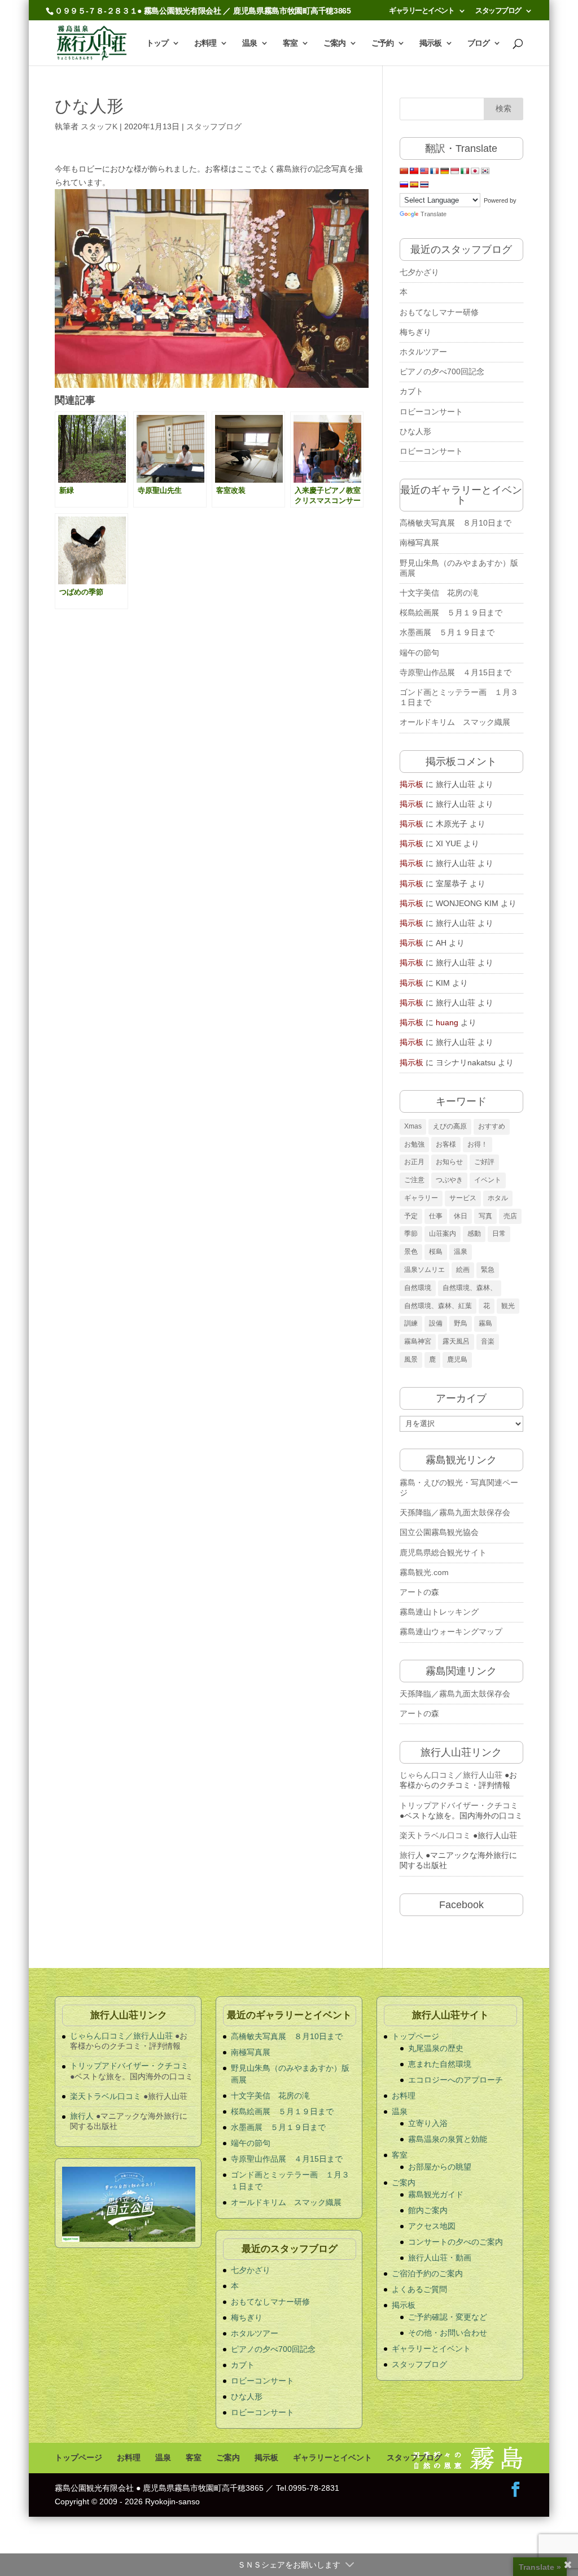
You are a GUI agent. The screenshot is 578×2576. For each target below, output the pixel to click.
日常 (499, 1234)
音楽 (488, 1341)
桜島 (436, 1252)
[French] (435, 171)
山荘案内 (443, 1234)
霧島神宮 (418, 1341)
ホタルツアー (423, 352)
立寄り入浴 (428, 2123)
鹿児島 (457, 1359)
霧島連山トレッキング (439, 1612)
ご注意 (414, 1180)
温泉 (249, 43)
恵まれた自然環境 (440, 2064)
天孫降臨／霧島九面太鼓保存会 (455, 1512)
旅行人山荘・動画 (440, 2258)
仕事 (436, 1216)
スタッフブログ (498, 11)
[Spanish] (414, 185)
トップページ (415, 2036)
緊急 (488, 1270)
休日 (461, 1216)
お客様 (446, 1144)
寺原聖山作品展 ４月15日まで (459, 672)
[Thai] (424, 185)
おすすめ (492, 1126)
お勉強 (414, 1144)
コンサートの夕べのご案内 (456, 2242)
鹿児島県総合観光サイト (443, 1552)
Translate (433, 214)
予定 (411, 1216)
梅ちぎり (415, 332)
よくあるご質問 (419, 2289)
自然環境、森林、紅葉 (438, 1306)
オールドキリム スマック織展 (455, 722)
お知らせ (449, 1162)
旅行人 (411, 1855)
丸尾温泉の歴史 (436, 2048)
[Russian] (404, 185)
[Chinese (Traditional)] (414, 171)
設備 (436, 1323)
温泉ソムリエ (424, 1270)
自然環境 (418, 1288)
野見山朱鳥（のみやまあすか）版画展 (459, 568)
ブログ (478, 43)
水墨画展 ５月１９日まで (447, 632)
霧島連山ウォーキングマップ (451, 1632)
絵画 (463, 1270)
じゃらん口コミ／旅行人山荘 (451, 1775)
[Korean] (485, 171)
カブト (411, 391)
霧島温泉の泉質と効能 (448, 2139)
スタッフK (99, 126)
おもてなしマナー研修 (439, 312)
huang (447, 1022)
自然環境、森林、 (470, 1288)
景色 (411, 1252)
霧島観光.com (424, 1572)
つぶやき (449, 1180)
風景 (411, 1359)
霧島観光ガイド (436, 2194)
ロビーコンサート (431, 412)
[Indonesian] (455, 171)
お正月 (414, 1162)
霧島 (485, 1323)
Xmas (413, 1126)
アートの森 (419, 1592)
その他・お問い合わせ (448, 2333)
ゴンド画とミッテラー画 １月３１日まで (459, 697)
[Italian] (465, 171)
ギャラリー (421, 1198)
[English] (424, 171)
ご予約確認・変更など (448, 2317)
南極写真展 (419, 543)
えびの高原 (450, 1126)
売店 (510, 1216)
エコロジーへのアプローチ (456, 2080)
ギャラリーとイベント (421, 11)
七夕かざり (419, 272)
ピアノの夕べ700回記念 (442, 371)
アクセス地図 (432, 2226)
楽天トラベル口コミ (435, 1835)
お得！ (478, 1144)
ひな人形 (415, 431)
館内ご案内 (428, 2210)
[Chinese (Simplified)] (404, 171)
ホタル (498, 1198)
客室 (290, 43)
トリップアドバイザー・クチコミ (459, 1805)
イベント (488, 1180)
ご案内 (334, 43)
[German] (445, 171)
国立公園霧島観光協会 (439, 1532)
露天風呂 (456, 1341)
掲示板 (430, 43)
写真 (485, 1216)
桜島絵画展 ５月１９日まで (451, 613)
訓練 (411, 1323)
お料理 (205, 43)
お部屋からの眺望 (440, 2167)
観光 (508, 1306)
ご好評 (484, 1162)
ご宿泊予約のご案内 (427, 2273)
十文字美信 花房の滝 (439, 593)
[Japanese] (475, 171)
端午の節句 (419, 653)
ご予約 (382, 43)
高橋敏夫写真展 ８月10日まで (456, 523)
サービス (463, 1198)
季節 (411, 1234)
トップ (157, 43)
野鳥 (461, 1323)
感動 (474, 1234)
